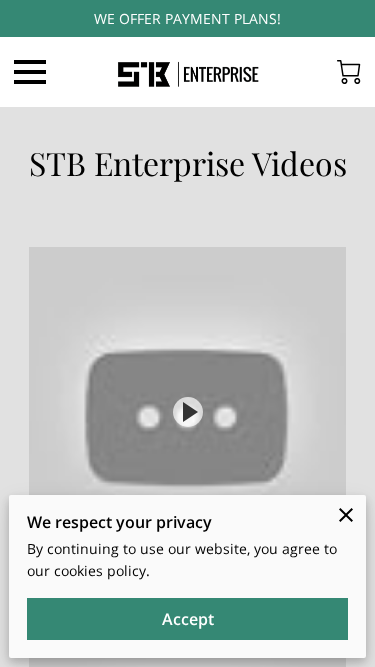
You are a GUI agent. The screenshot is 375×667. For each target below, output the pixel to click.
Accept (188, 619)
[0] (349, 72)
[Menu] (30, 72)
